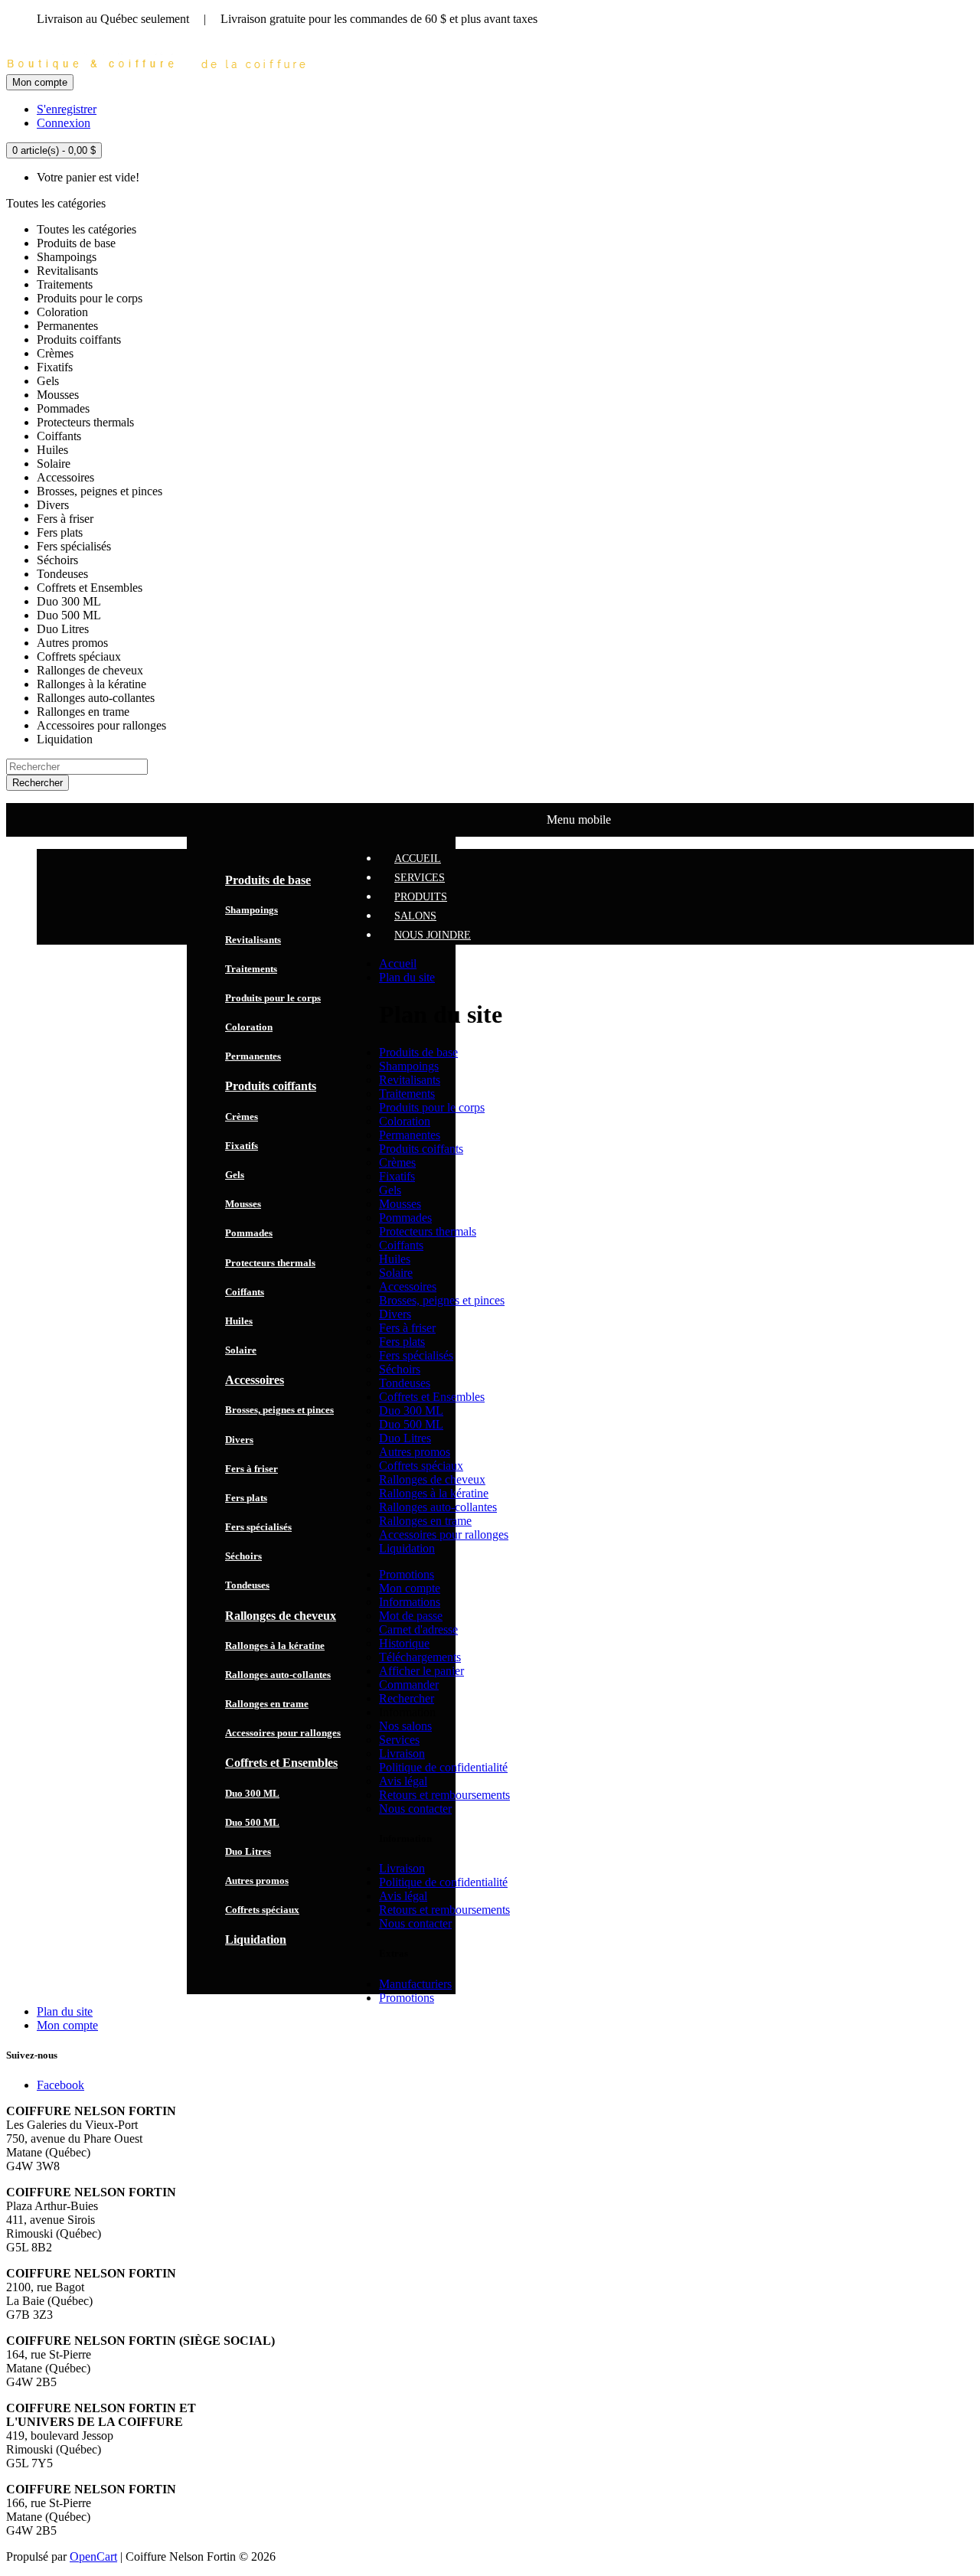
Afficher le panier (421, 1671)
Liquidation (256, 1939)
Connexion (64, 123)
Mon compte (410, 1588)
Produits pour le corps (273, 998)
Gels (235, 1175)
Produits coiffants (271, 1086)
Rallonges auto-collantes (278, 1675)
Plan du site (407, 977)
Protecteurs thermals (270, 1263)
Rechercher (407, 1698)
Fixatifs (242, 1146)
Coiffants (245, 1292)
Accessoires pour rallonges (283, 1733)
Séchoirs (243, 1556)
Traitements (251, 969)
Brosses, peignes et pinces (279, 1410)
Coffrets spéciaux (262, 1910)
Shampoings (252, 910)
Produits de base (268, 880)
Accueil (398, 963)
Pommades (249, 1233)
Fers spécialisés (258, 1527)
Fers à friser (252, 1469)
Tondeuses (247, 1585)
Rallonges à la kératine (275, 1646)
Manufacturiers (415, 1984)
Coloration (249, 1027)
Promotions (407, 1574)
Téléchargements (420, 1657)
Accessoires (255, 1380)
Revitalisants (253, 940)
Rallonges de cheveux (281, 1616)
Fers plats (246, 1498)
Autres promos (257, 1881)
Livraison (402, 1753)
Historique (404, 1643)
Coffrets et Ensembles (281, 1763)
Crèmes (242, 1117)
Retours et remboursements (444, 1795)
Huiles (239, 1321)
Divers (239, 1440)
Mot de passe (411, 1616)
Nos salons (405, 1726)
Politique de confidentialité (443, 1767)
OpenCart (93, 2556)
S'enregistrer (67, 109)
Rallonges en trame (267, 1704)
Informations (410, 1602)
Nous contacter (415, 1809)
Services (399, 1740)
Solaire (241, 1350)
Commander (409, 1685)
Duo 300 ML (252, 1793)
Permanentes (253, 1056)
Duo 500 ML (252, 1822)
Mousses (243, 1204)
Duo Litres (248, 1851)
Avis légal (403, 1781)
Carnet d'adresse (418, 1629)
